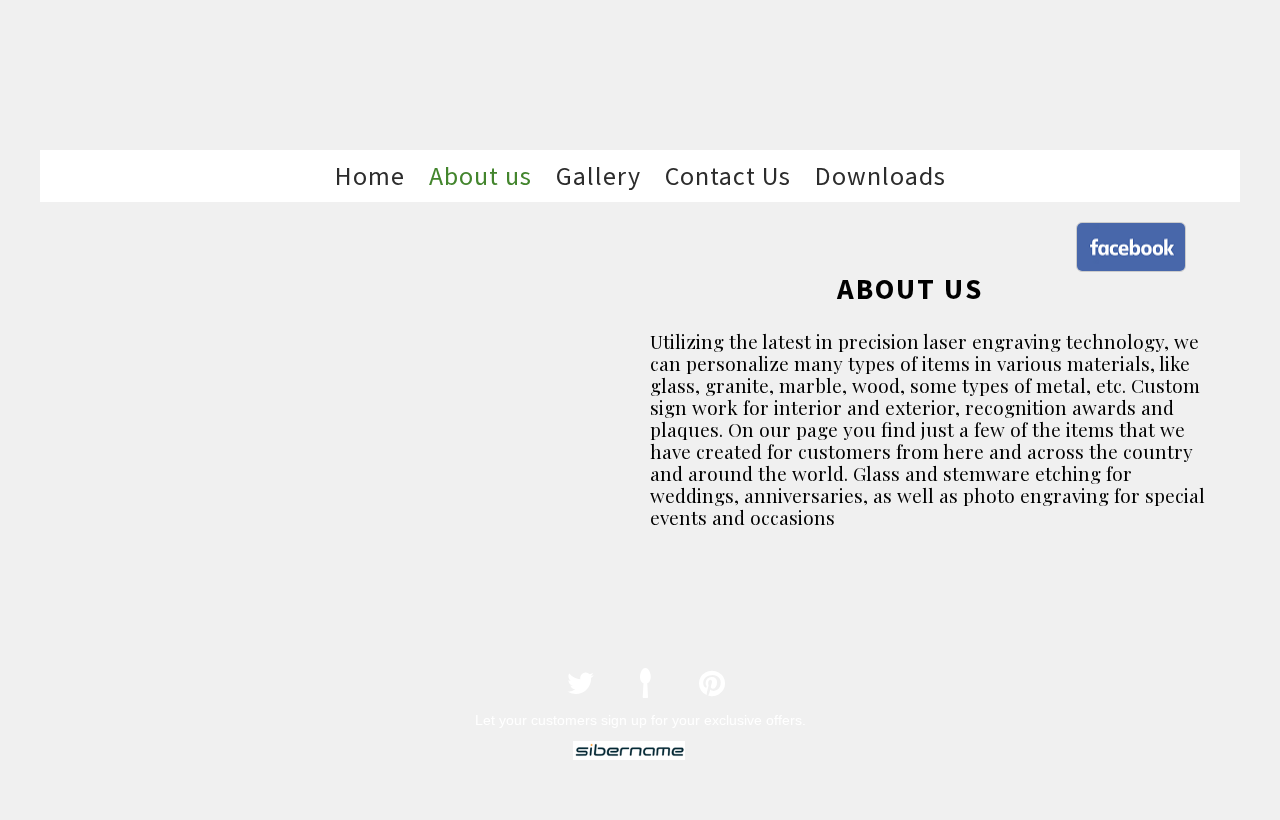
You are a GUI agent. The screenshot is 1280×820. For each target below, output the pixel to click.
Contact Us (728, 176)
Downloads (880, 176)
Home (370, 176)
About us (480, 176)
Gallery (598, 176)
